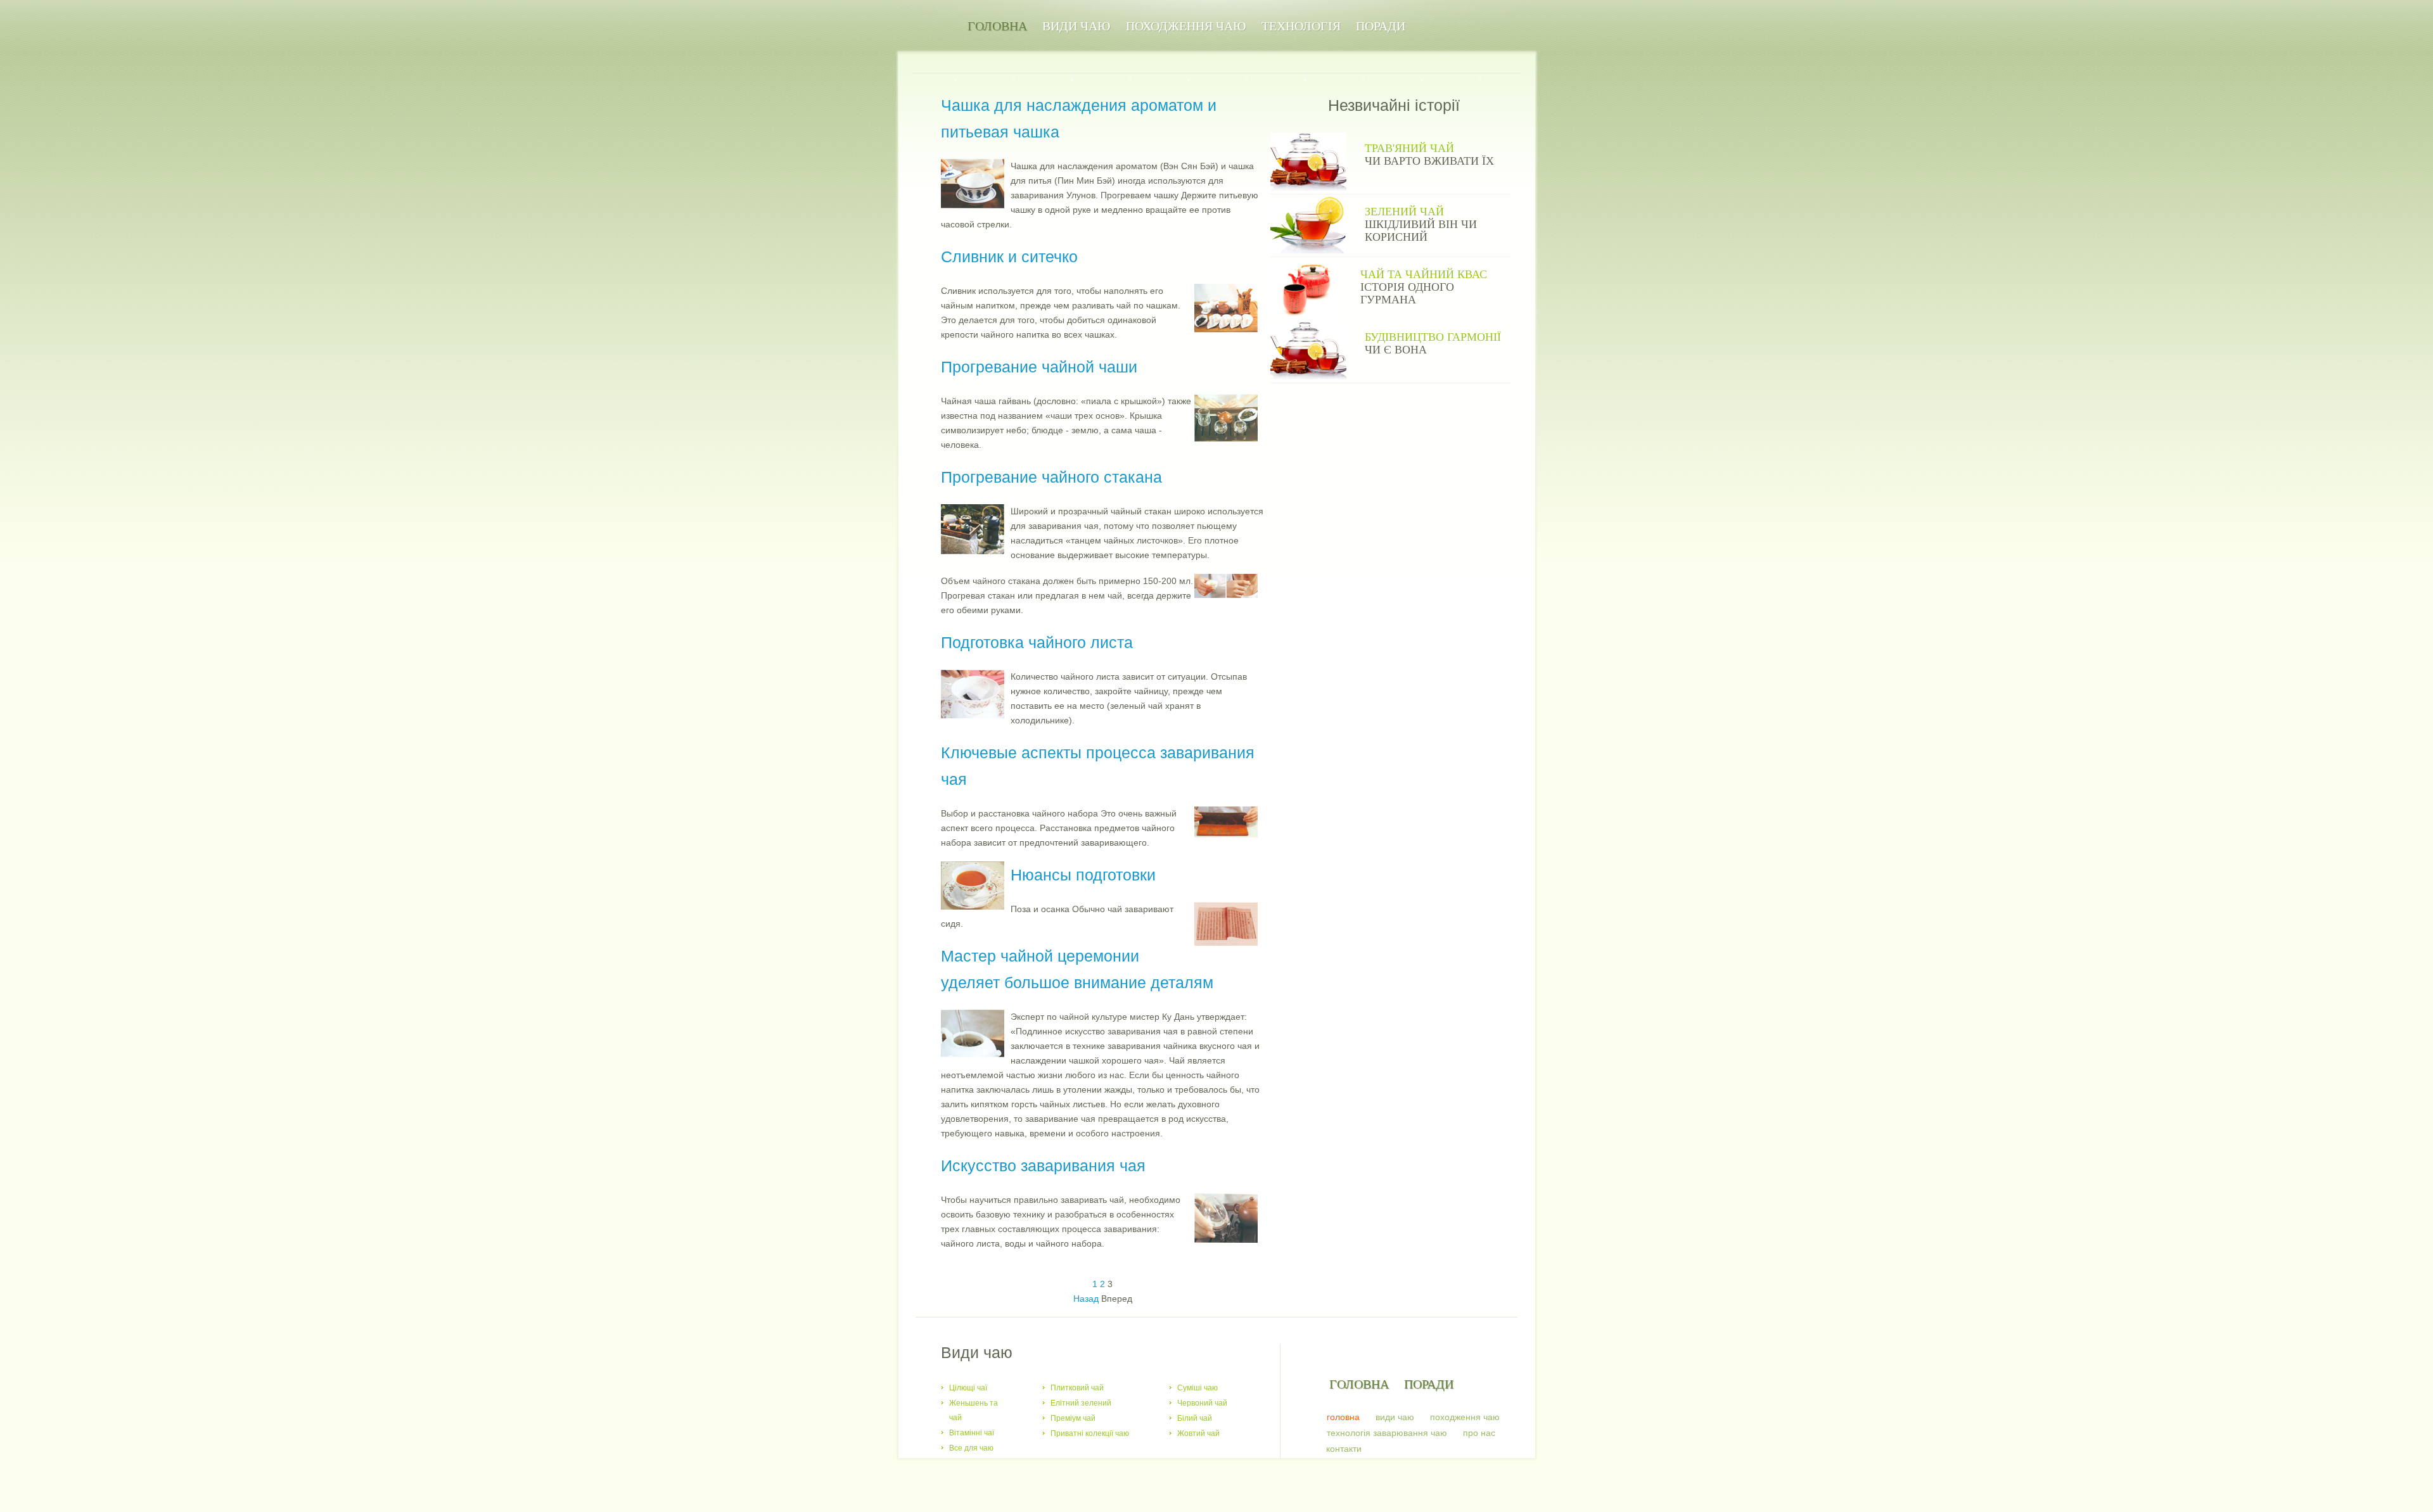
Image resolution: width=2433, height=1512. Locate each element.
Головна (997, 26)
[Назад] (1086, 1288)
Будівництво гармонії (1433, 337)
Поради (1381, 26)
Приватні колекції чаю (1090, 1433)
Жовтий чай (1198, 1433)
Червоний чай (1202, 1403)
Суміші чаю (1197, 1388)
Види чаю (1076, 26)
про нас (1479, 1433)
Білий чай (1195, 1418)
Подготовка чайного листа (1037, 642)
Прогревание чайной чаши (1039, 367)
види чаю (1395, 1417)
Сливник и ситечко (1009, 257)
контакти (1344, 1449)
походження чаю (1465, 1417)
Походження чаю (1186, 26)
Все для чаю (971, 1448)
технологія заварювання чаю (1387, 1433)
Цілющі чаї (968, 1388)
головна (1343, 1417)
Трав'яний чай (1409, 148)
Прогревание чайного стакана (1051, 477)
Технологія (1301, 26)
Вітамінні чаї (972, 1433)
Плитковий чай (1077, 1388)
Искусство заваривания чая (1043, 1166)
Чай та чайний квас (1424, 274)
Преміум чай (1073, 1418)
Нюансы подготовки (1083, 875)
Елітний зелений (1081, 1403)
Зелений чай (1404, 212)
